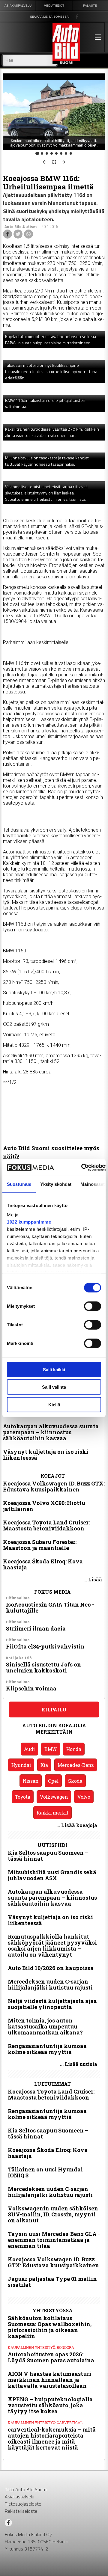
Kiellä (54, 1404)
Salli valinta (54, 1387)
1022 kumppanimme (29, 1222)
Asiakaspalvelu (19, 2497)
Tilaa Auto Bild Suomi (26, 2489)
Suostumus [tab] (19, 1184)
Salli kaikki (54, 1369)
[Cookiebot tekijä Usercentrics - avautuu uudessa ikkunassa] (82, 1168)
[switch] (93, 1306)
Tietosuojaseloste (23, 2504)
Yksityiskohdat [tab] (56, 1184)
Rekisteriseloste (21, 2511)
